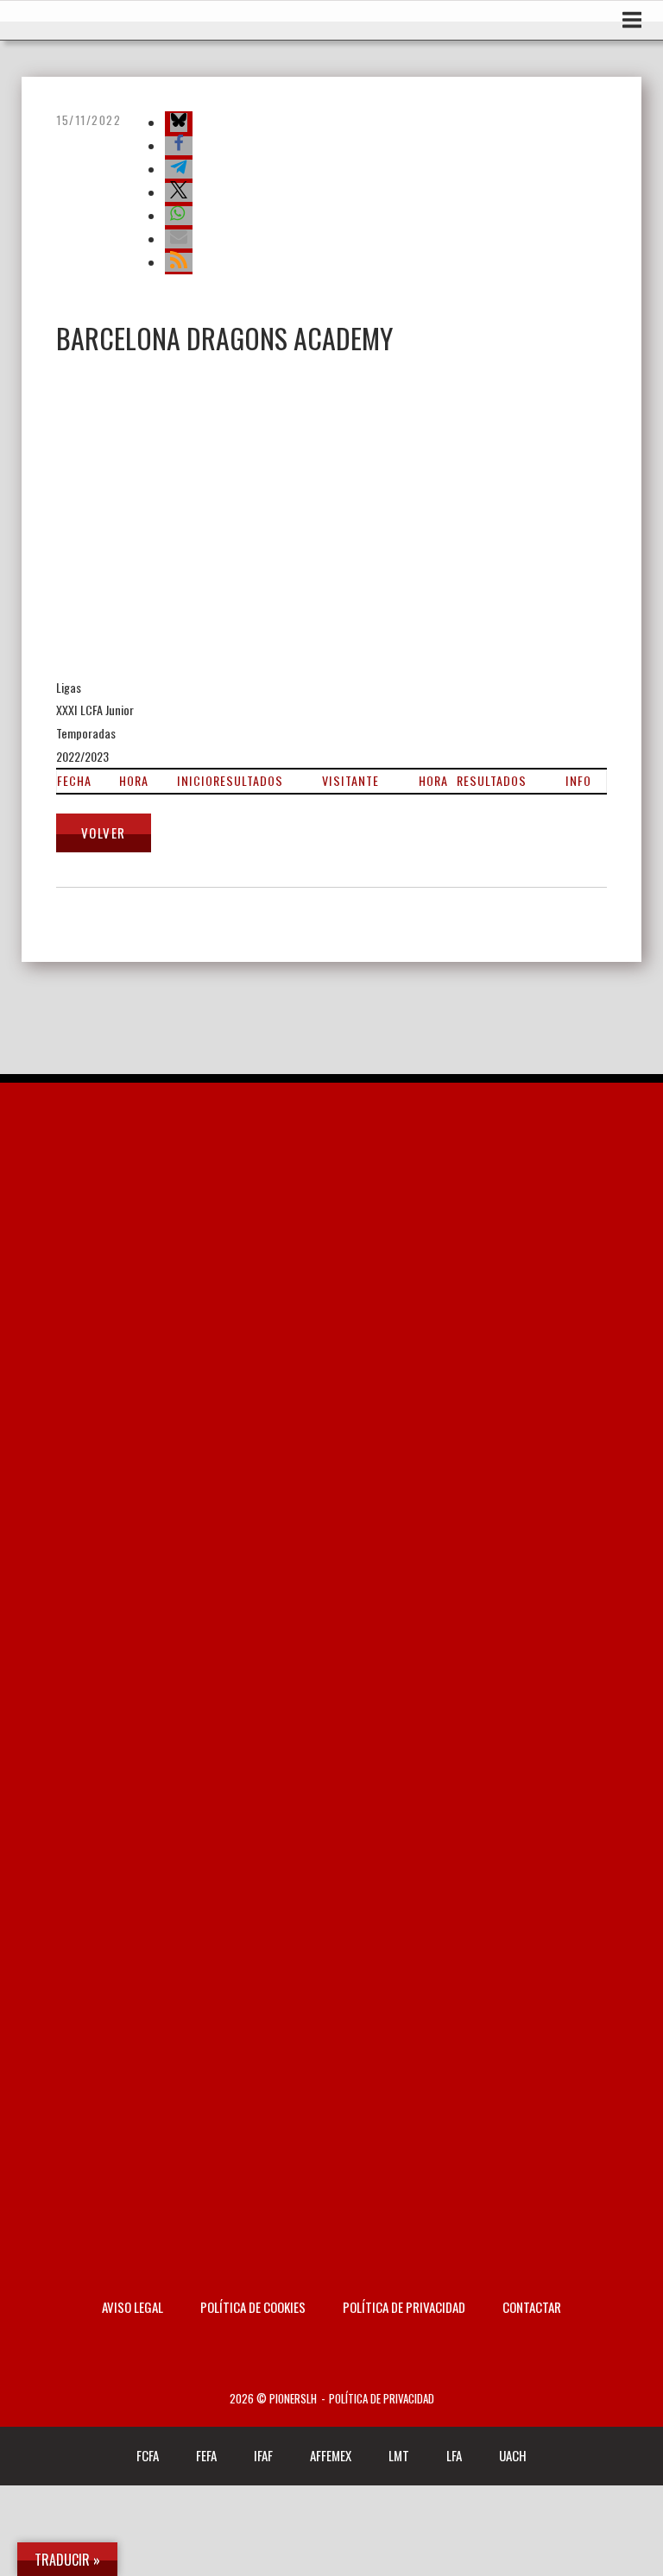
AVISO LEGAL (133, 2307)
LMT (399, 2455)
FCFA (148, 2455)
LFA (454, 2455)
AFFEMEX (331, 2455)
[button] (179, 123)
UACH (513, 2455)
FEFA (206, 2455)
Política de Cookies (253, 2307)
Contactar (532, 2307)
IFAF (263, 2455)
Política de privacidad (404, 2307)
